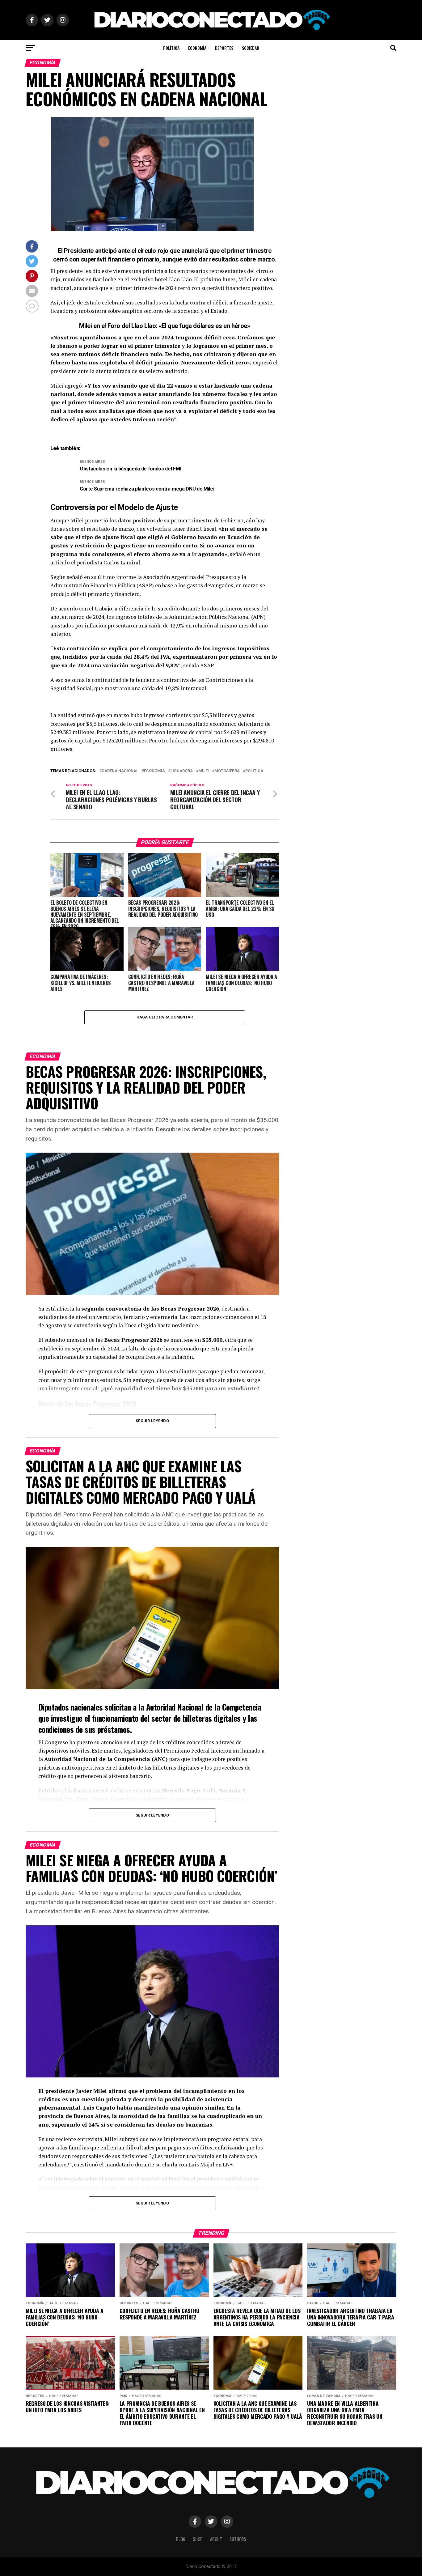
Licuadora (182, 771)
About (216, 2539)
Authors (238, 2539)
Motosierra (227, 771)
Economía (197, 48)
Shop (198, 2539)
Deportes (224, 48)
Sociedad (251, 48)
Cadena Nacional (120, 771)
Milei (204, 771)
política (254, 771)
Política (171, 48)
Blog (181, 2539)
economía (154, 771)
